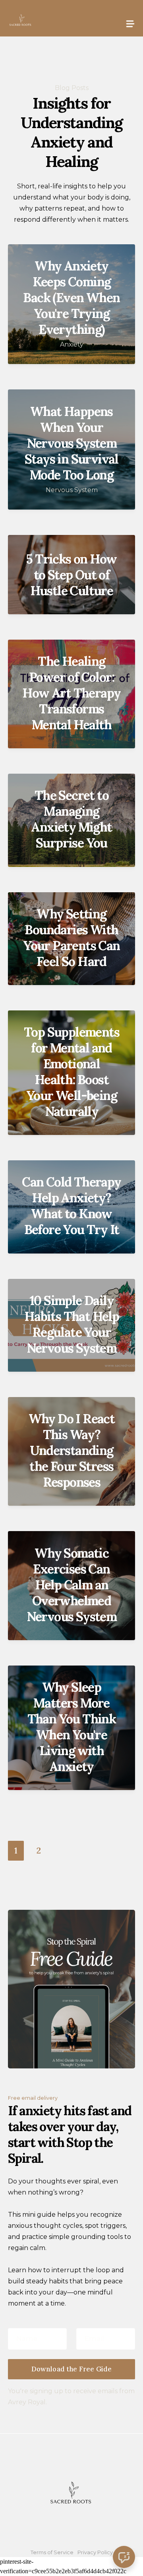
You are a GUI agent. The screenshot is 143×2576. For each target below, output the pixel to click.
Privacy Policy (95, 2552)
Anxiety (72, 344)
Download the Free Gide (72, 2369)
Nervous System (72, 490)
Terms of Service (52, 2552)
